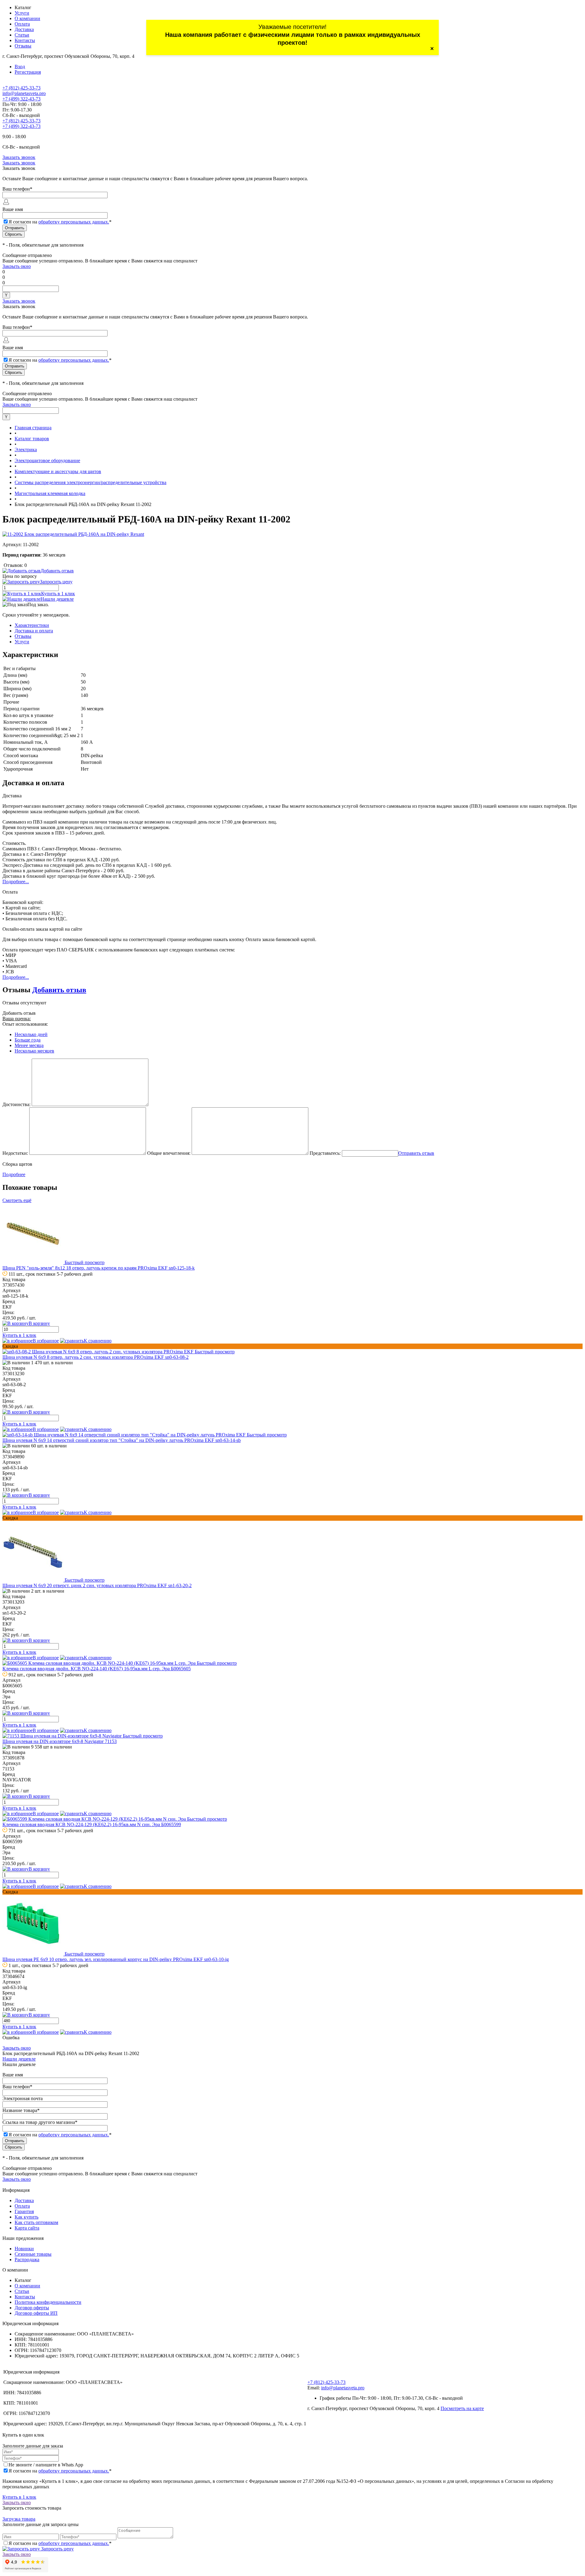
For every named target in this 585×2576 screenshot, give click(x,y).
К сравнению (98, 1341)
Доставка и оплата (34, 631)
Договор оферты (32, 2308)
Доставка (24, 29)
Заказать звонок (19, 157)
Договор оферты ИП (36, 2313)
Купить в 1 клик (58, 594)
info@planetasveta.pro (24, 93)
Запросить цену (57, 2549)
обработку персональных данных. (74, 222)
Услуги (22, 13)
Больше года (28, 1040)
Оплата (22, 24)
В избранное (46, 1341)
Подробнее (14, 1174)
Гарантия (24, 2211)
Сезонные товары (33, 2254)
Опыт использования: (25, 1024)
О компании (27, 18)
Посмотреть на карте (462, 2408)
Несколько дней (31, 1034)
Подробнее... (16, 882)
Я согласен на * (60, 2471)
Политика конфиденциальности (48, 2302)
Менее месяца (29, 1045)
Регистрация (28, 72)
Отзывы (23, 46)
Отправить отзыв (416, 1153)
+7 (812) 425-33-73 (21, 88)
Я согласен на (60, 222)
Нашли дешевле (57, 599)
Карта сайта (27, 2228)
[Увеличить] (73, 534)
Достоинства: (16, 1104)
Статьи (22, 35)
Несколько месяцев (34, 1051)
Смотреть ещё (17, 1200)
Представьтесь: (325, 1153)
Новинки (24, 2249)
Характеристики (32, 625)
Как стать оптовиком (36, 2222)
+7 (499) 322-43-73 (21, 99)
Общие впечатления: (169, 1153)
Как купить (27, 2217)
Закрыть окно (17, 266)
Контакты (25, 40)
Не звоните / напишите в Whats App (46, 2465)
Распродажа (27, 2260)
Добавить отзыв (59, 990)
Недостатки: (15, 1153)
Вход (20, 67)
